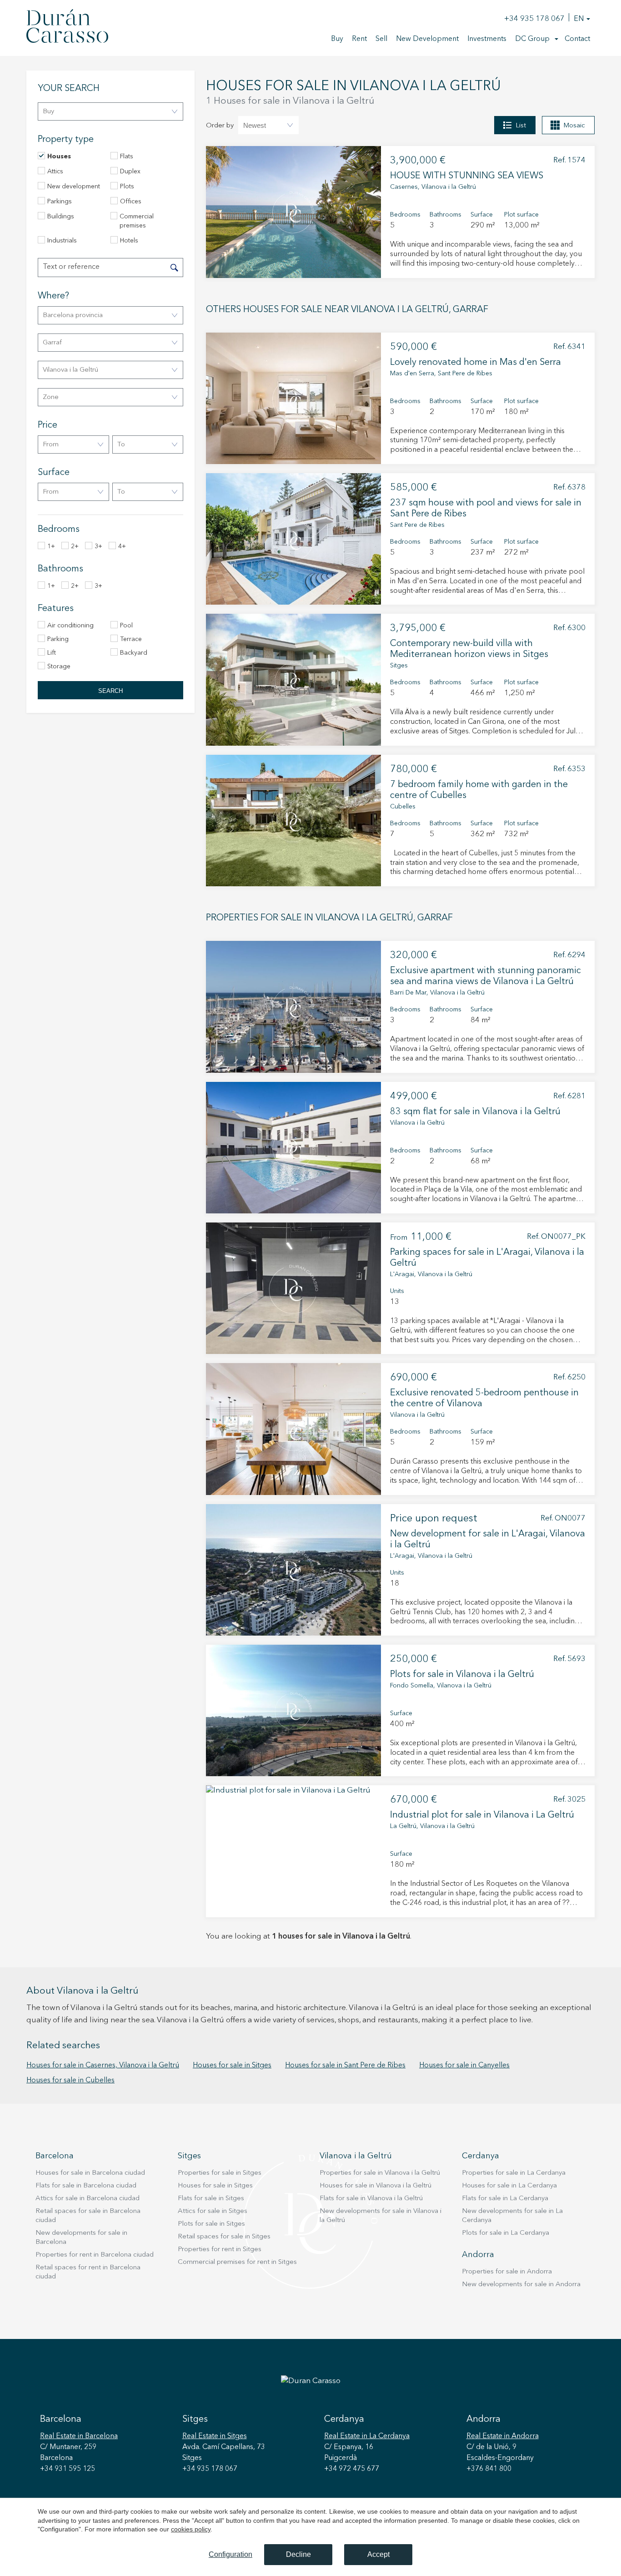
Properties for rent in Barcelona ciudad (95, 2255)
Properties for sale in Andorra (507, 2272)
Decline (298, 2554)
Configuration (230, 2554)
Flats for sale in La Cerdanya (505, 2199)
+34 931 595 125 (68, 2469)
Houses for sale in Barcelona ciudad (90, 2173)
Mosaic (574, 126)
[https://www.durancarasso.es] (67, 28)
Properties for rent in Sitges (220, 2250)
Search (110, 691)
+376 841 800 (489, 2469)
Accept (378, 2554)
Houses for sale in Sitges (232, 2066)
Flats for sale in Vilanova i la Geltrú (371, 2199)
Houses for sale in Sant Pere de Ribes (345, 2066)
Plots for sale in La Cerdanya (506, 2233)
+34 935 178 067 (534, 19)
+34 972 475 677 (352, 2469)
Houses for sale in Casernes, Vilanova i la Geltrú (103, 2066)
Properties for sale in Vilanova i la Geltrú (380, 2173)
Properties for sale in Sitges (220, 2173)
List (521, 126)
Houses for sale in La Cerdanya (509, 2186)
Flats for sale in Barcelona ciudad (86, 2186)
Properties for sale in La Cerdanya (514, 2173)
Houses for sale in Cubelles (70, 2081)
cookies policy (191, 2529)
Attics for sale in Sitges (213, 2211)
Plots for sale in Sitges (211, 2224)
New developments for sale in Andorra (521, 2285)
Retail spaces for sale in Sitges (224, 2237)
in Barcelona (79, 2436)
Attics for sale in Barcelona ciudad (88, 2199)
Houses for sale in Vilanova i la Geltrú (376, 2186)
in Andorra (503, 2436)
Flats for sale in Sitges (211, 2199)
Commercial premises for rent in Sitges (237, 2262)
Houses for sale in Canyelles (464, 2066)
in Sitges (215, 2436)
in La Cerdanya (367, 2436)
